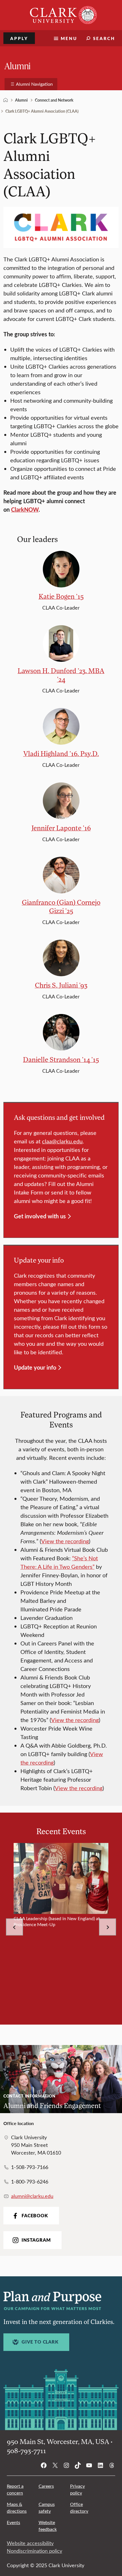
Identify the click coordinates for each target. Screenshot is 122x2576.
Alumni (18, 65)
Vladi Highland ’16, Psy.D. (61, 753)
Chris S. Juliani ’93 (61, 985)
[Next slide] (108, 1927)
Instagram (36, 2240)
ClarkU (6, 100)
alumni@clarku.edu (32, 2196)
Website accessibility (30, 2543)
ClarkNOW (25, 509)
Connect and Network (54, 100)
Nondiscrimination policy (34, 2551)
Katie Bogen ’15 (61, 596)
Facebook (35, 2216)
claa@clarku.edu (62, 1141)
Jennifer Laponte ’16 (61, 828)
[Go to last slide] (14, 1927)
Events (13, 2522)
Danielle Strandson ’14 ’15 (61, 1059)
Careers (46, 2486)
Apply (19, 38)
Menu (69, 38)
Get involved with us (40, 1216)
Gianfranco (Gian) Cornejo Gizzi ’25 (61, 906)
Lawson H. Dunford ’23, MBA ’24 (61, 675)
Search (104, 38)
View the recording (65, 1541)
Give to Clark (40, 2342)
